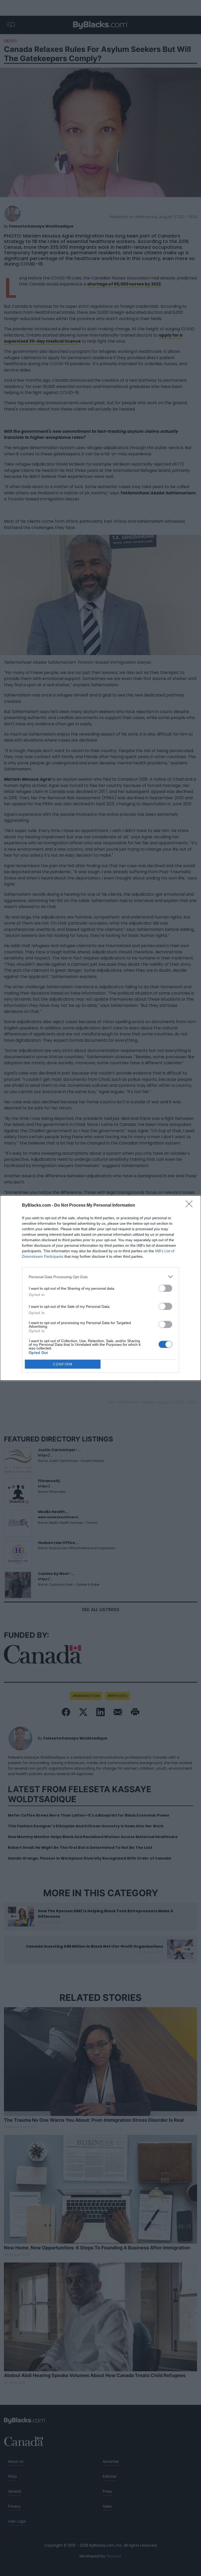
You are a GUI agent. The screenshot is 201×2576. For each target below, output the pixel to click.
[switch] (165, 1288)
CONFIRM (63, 1364)
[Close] (191, 1206)
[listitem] (100, 1277)
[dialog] (100, 1288)
